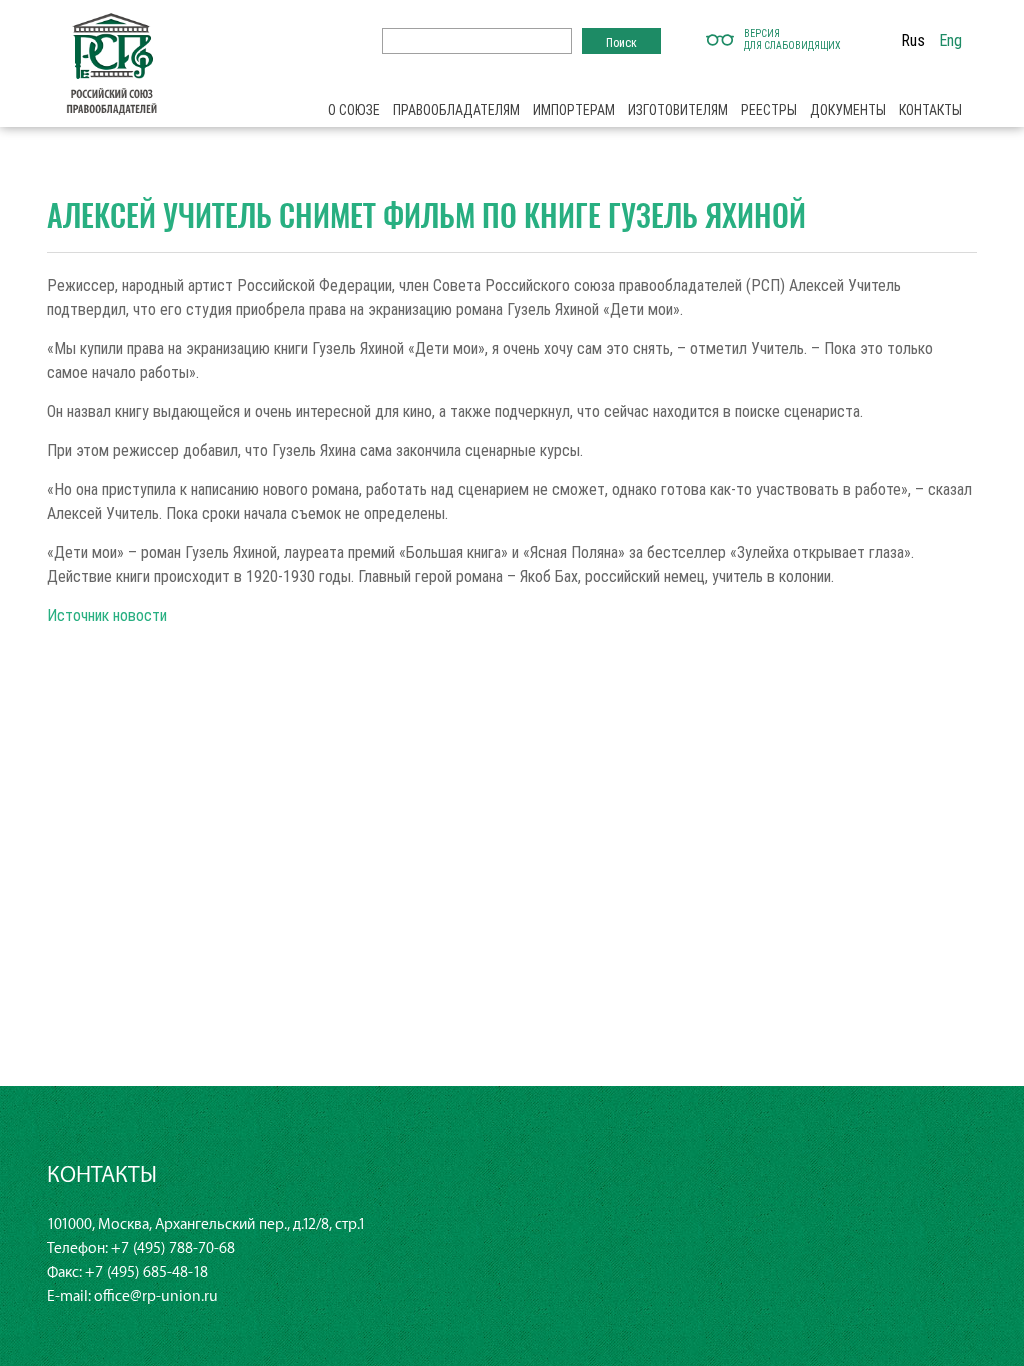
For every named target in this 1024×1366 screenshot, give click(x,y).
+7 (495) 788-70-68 (173, 1248)
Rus (913, 40)
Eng (950, 40)
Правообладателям (456, 110)
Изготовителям (678, 110)
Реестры (769, 110)
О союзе (354, 110)
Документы (848, 110)
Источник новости (107, 615)
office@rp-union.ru (156, 1296)
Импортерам (574, 110)
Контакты (930, 110)
